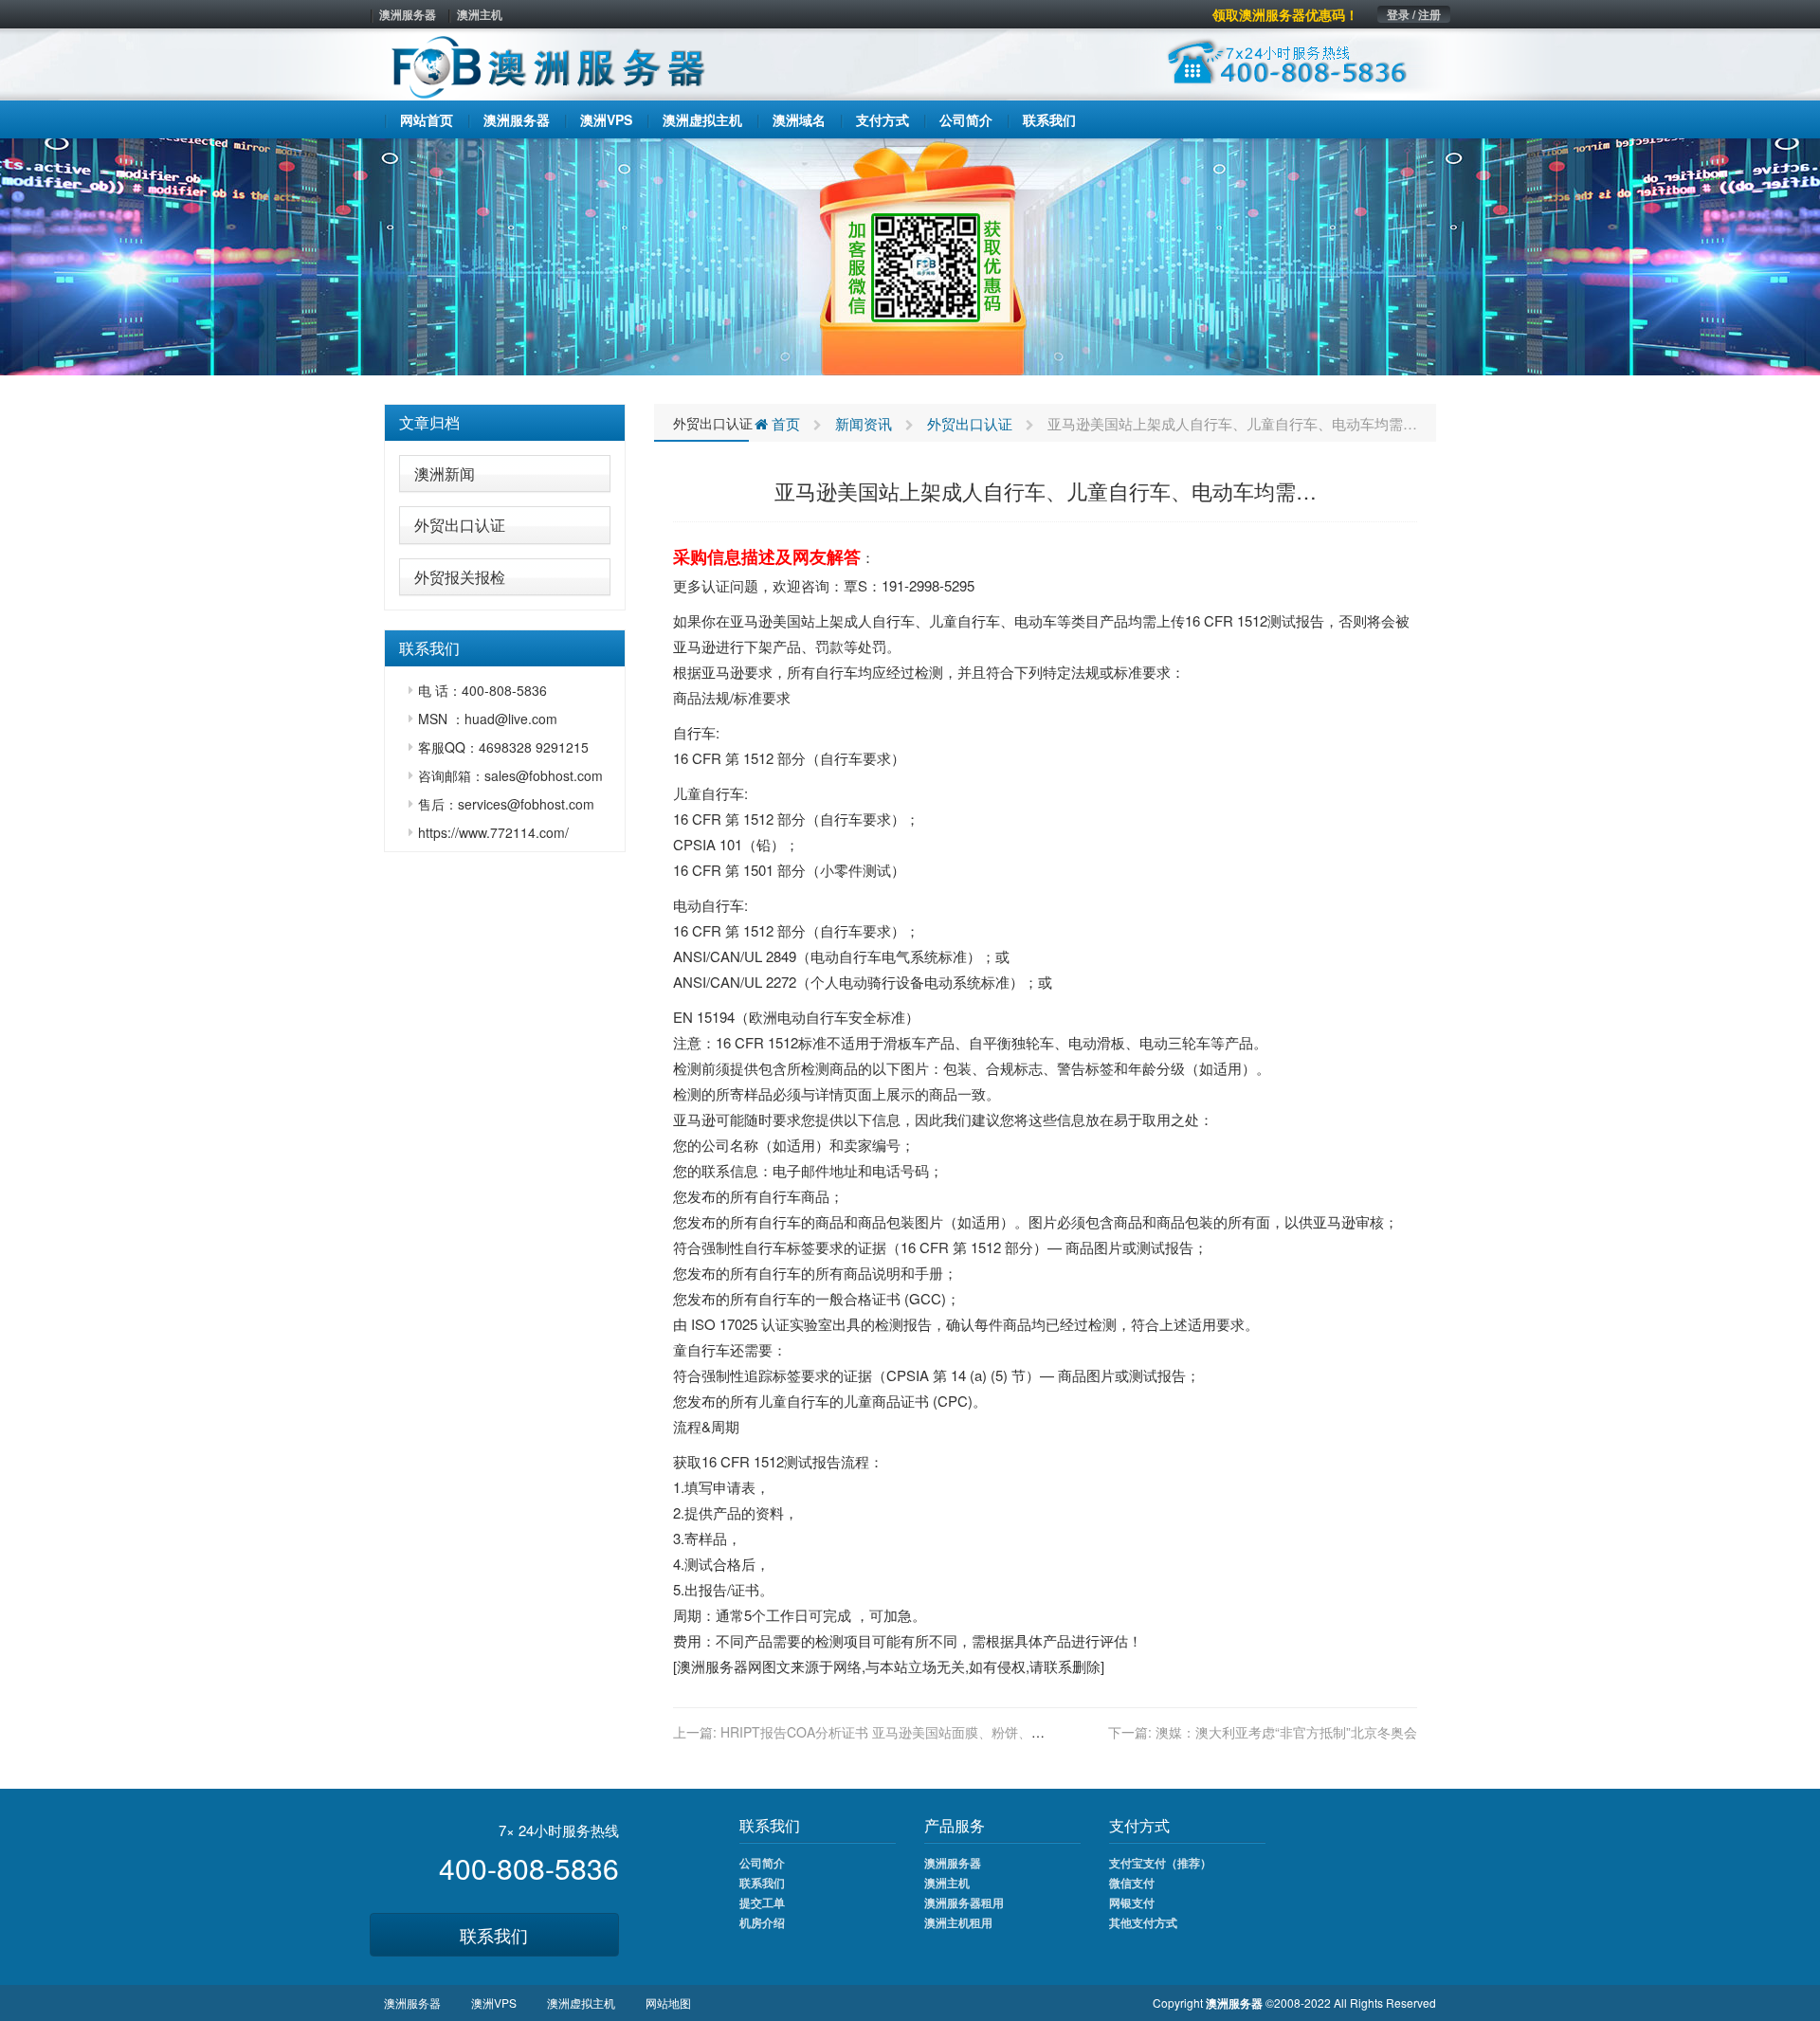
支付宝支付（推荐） (1160, 1863)
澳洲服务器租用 (964, 1903)
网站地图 (668, 2003)
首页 (784, 423)
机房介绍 (762, 1922)
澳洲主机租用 (958, 1922)
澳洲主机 (480, 14)
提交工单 (762, 1903)
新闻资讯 (864, 423)
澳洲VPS (494, 2003)
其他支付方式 (1143, 1922)
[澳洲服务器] (910, 255)
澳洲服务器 (408, 14)
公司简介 (762, 1863)
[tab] (505, 423)
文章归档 (429, 422)
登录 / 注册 (1414, 14)
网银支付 (1132, 1903)
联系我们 (494, 1935)
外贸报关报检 (460, 577)
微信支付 (1132, 1883)
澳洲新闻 (445, 473)
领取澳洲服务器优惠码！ (1285, 14)
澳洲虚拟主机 (581, 2003)
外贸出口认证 (460, 525)
